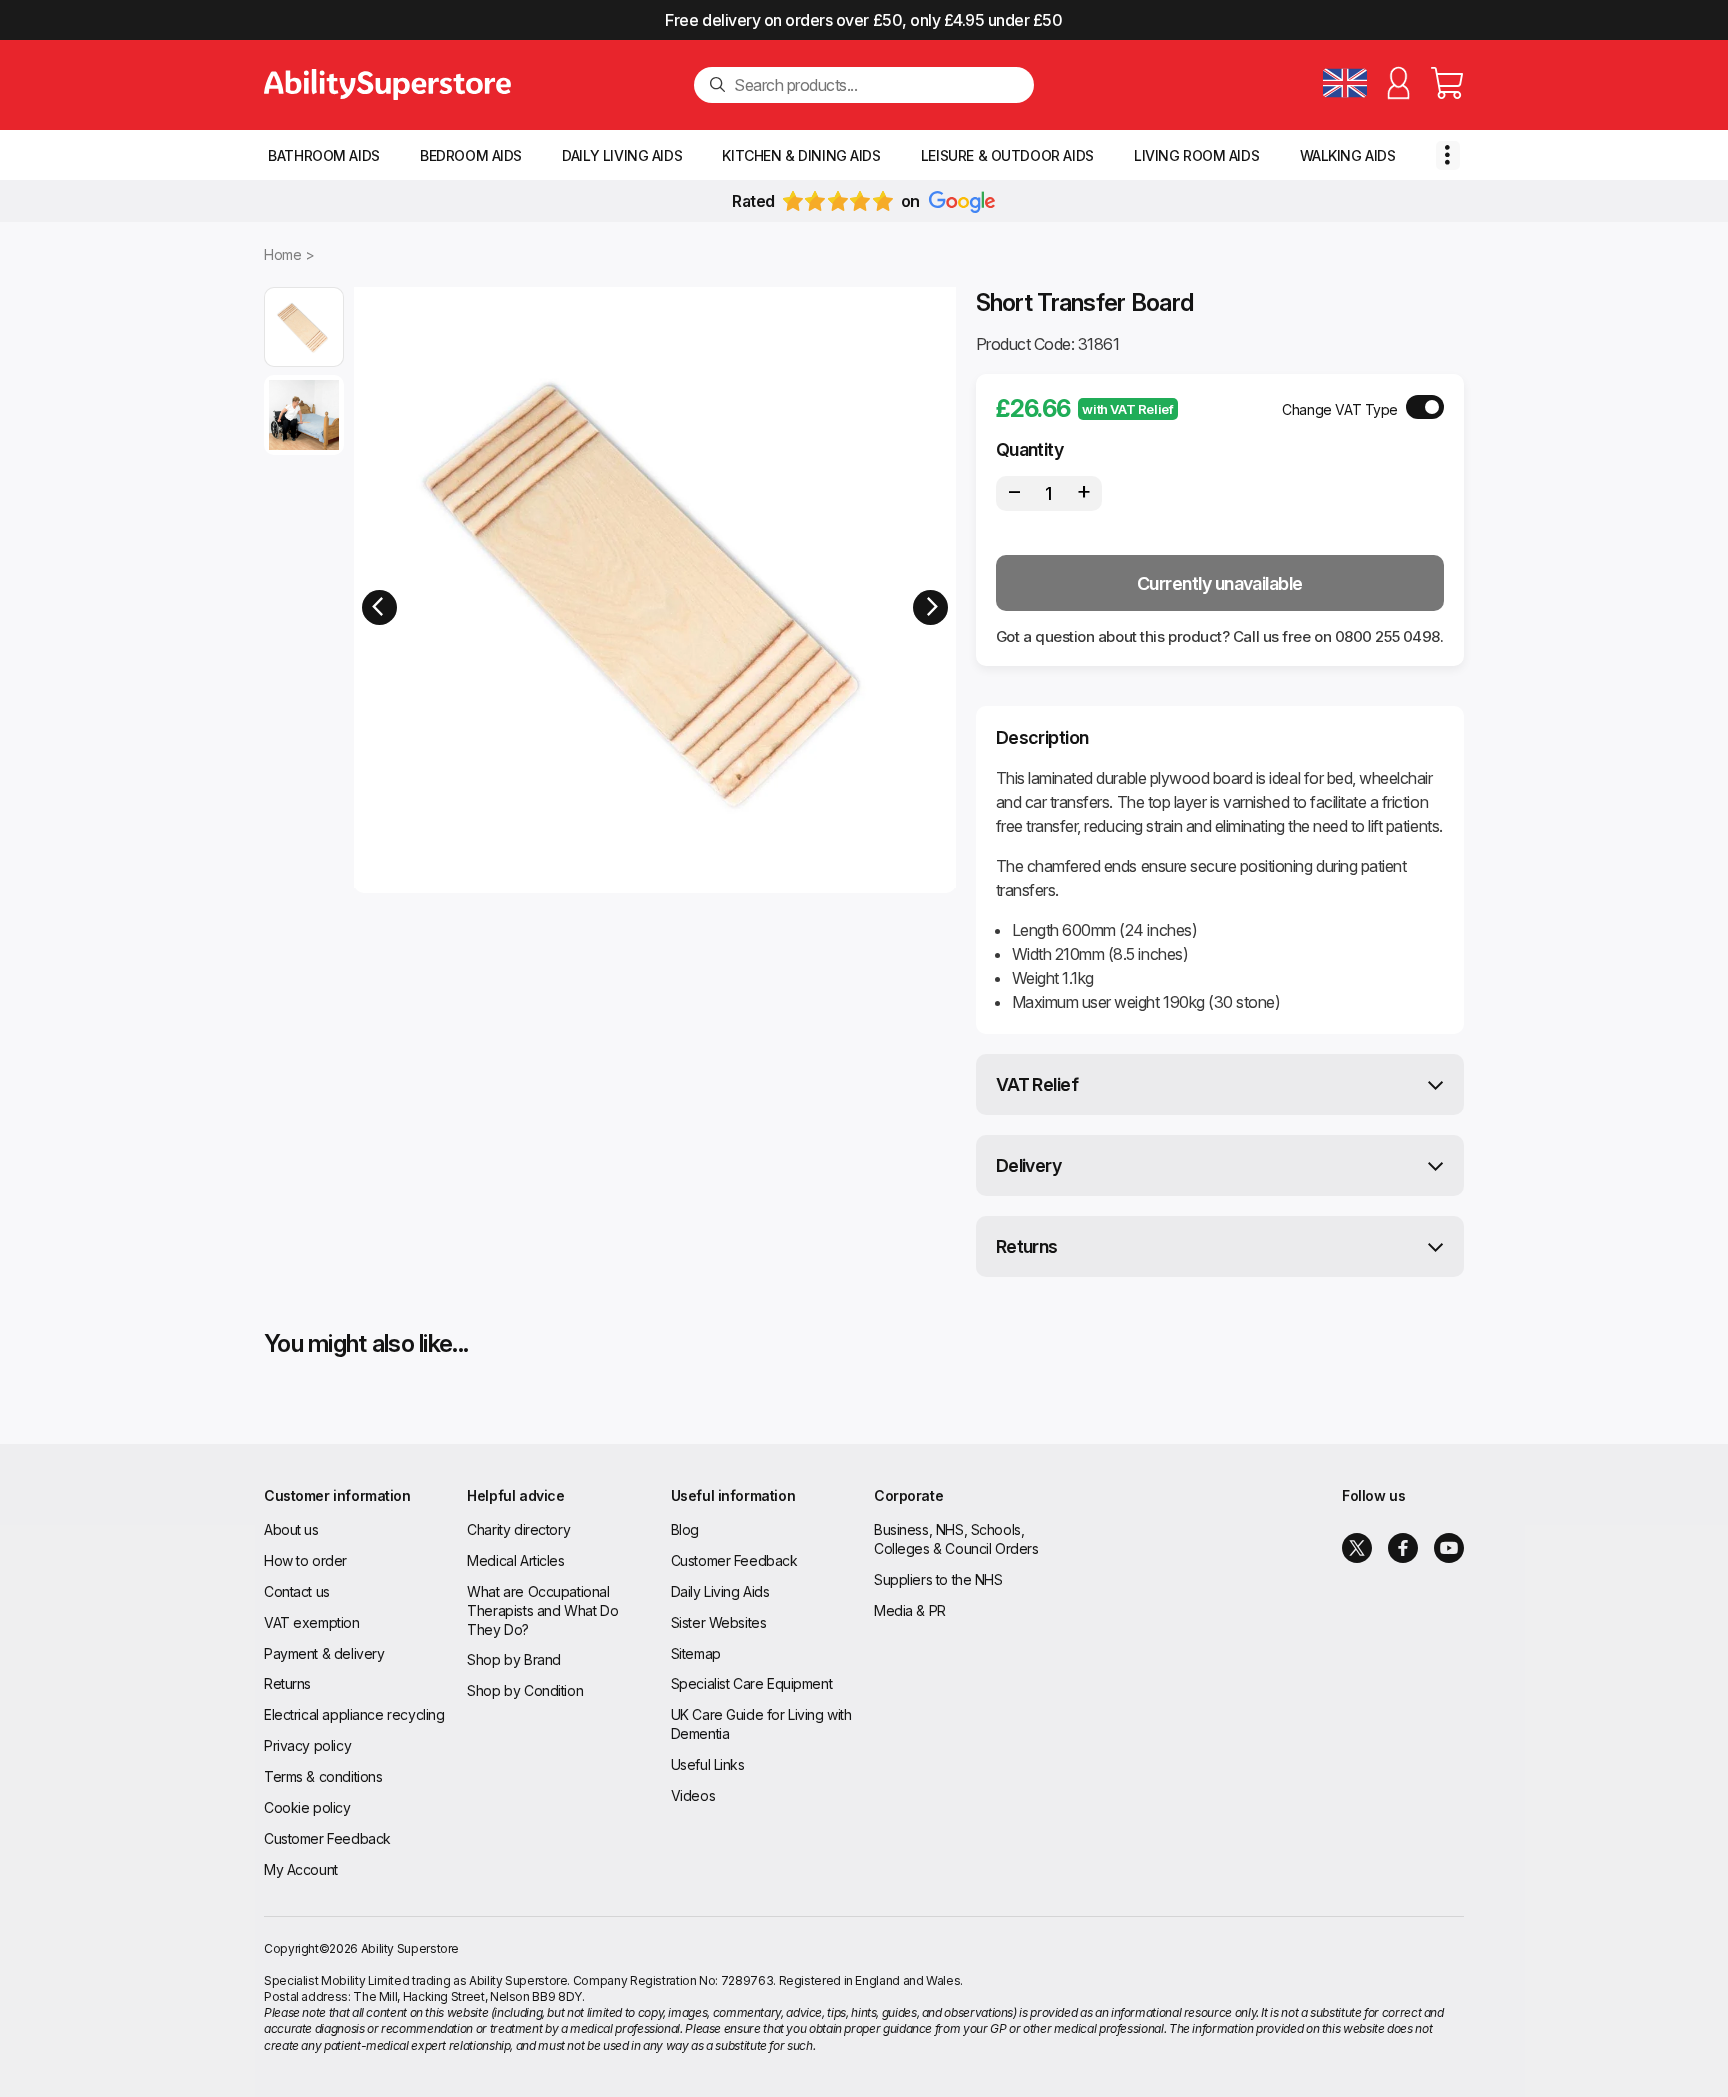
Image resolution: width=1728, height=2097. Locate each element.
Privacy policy (307, 1745)
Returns (1027, 1246)
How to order (305, 1560)
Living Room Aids (1196, 155)
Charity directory (518, 1529)
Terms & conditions (323, 1776)
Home (282, 254)
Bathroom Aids (324, 155)
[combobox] (876, 85)
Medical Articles (515, 1560)
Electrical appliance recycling (354, 1714)
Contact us (297, 1591)
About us (291, 1529)
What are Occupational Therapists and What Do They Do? (542, 1610)
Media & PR (910, 1610)
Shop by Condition (525, 1690)
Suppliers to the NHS (938, 1579)
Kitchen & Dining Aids (801, 155)
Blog (685, 1529)
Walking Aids (1348, 155)
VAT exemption (312, 1622)
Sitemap (696, 1653)
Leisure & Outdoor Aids (1007, 155)
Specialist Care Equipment (752, 1683)
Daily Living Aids (622, 155)
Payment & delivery (324, 1653)
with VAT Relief (1127, 409)
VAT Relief (1037, 1084)
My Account (301, 1869)
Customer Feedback (327, 1838)
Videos (693, 1795)
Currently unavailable (1220, 583)
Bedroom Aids (471, 155)
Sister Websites (719, 1622)
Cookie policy (307, 1807)
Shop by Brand (514, 1659)
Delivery (1029, 1165)
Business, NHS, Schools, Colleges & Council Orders (956, 1539)
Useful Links (708, 1764)
